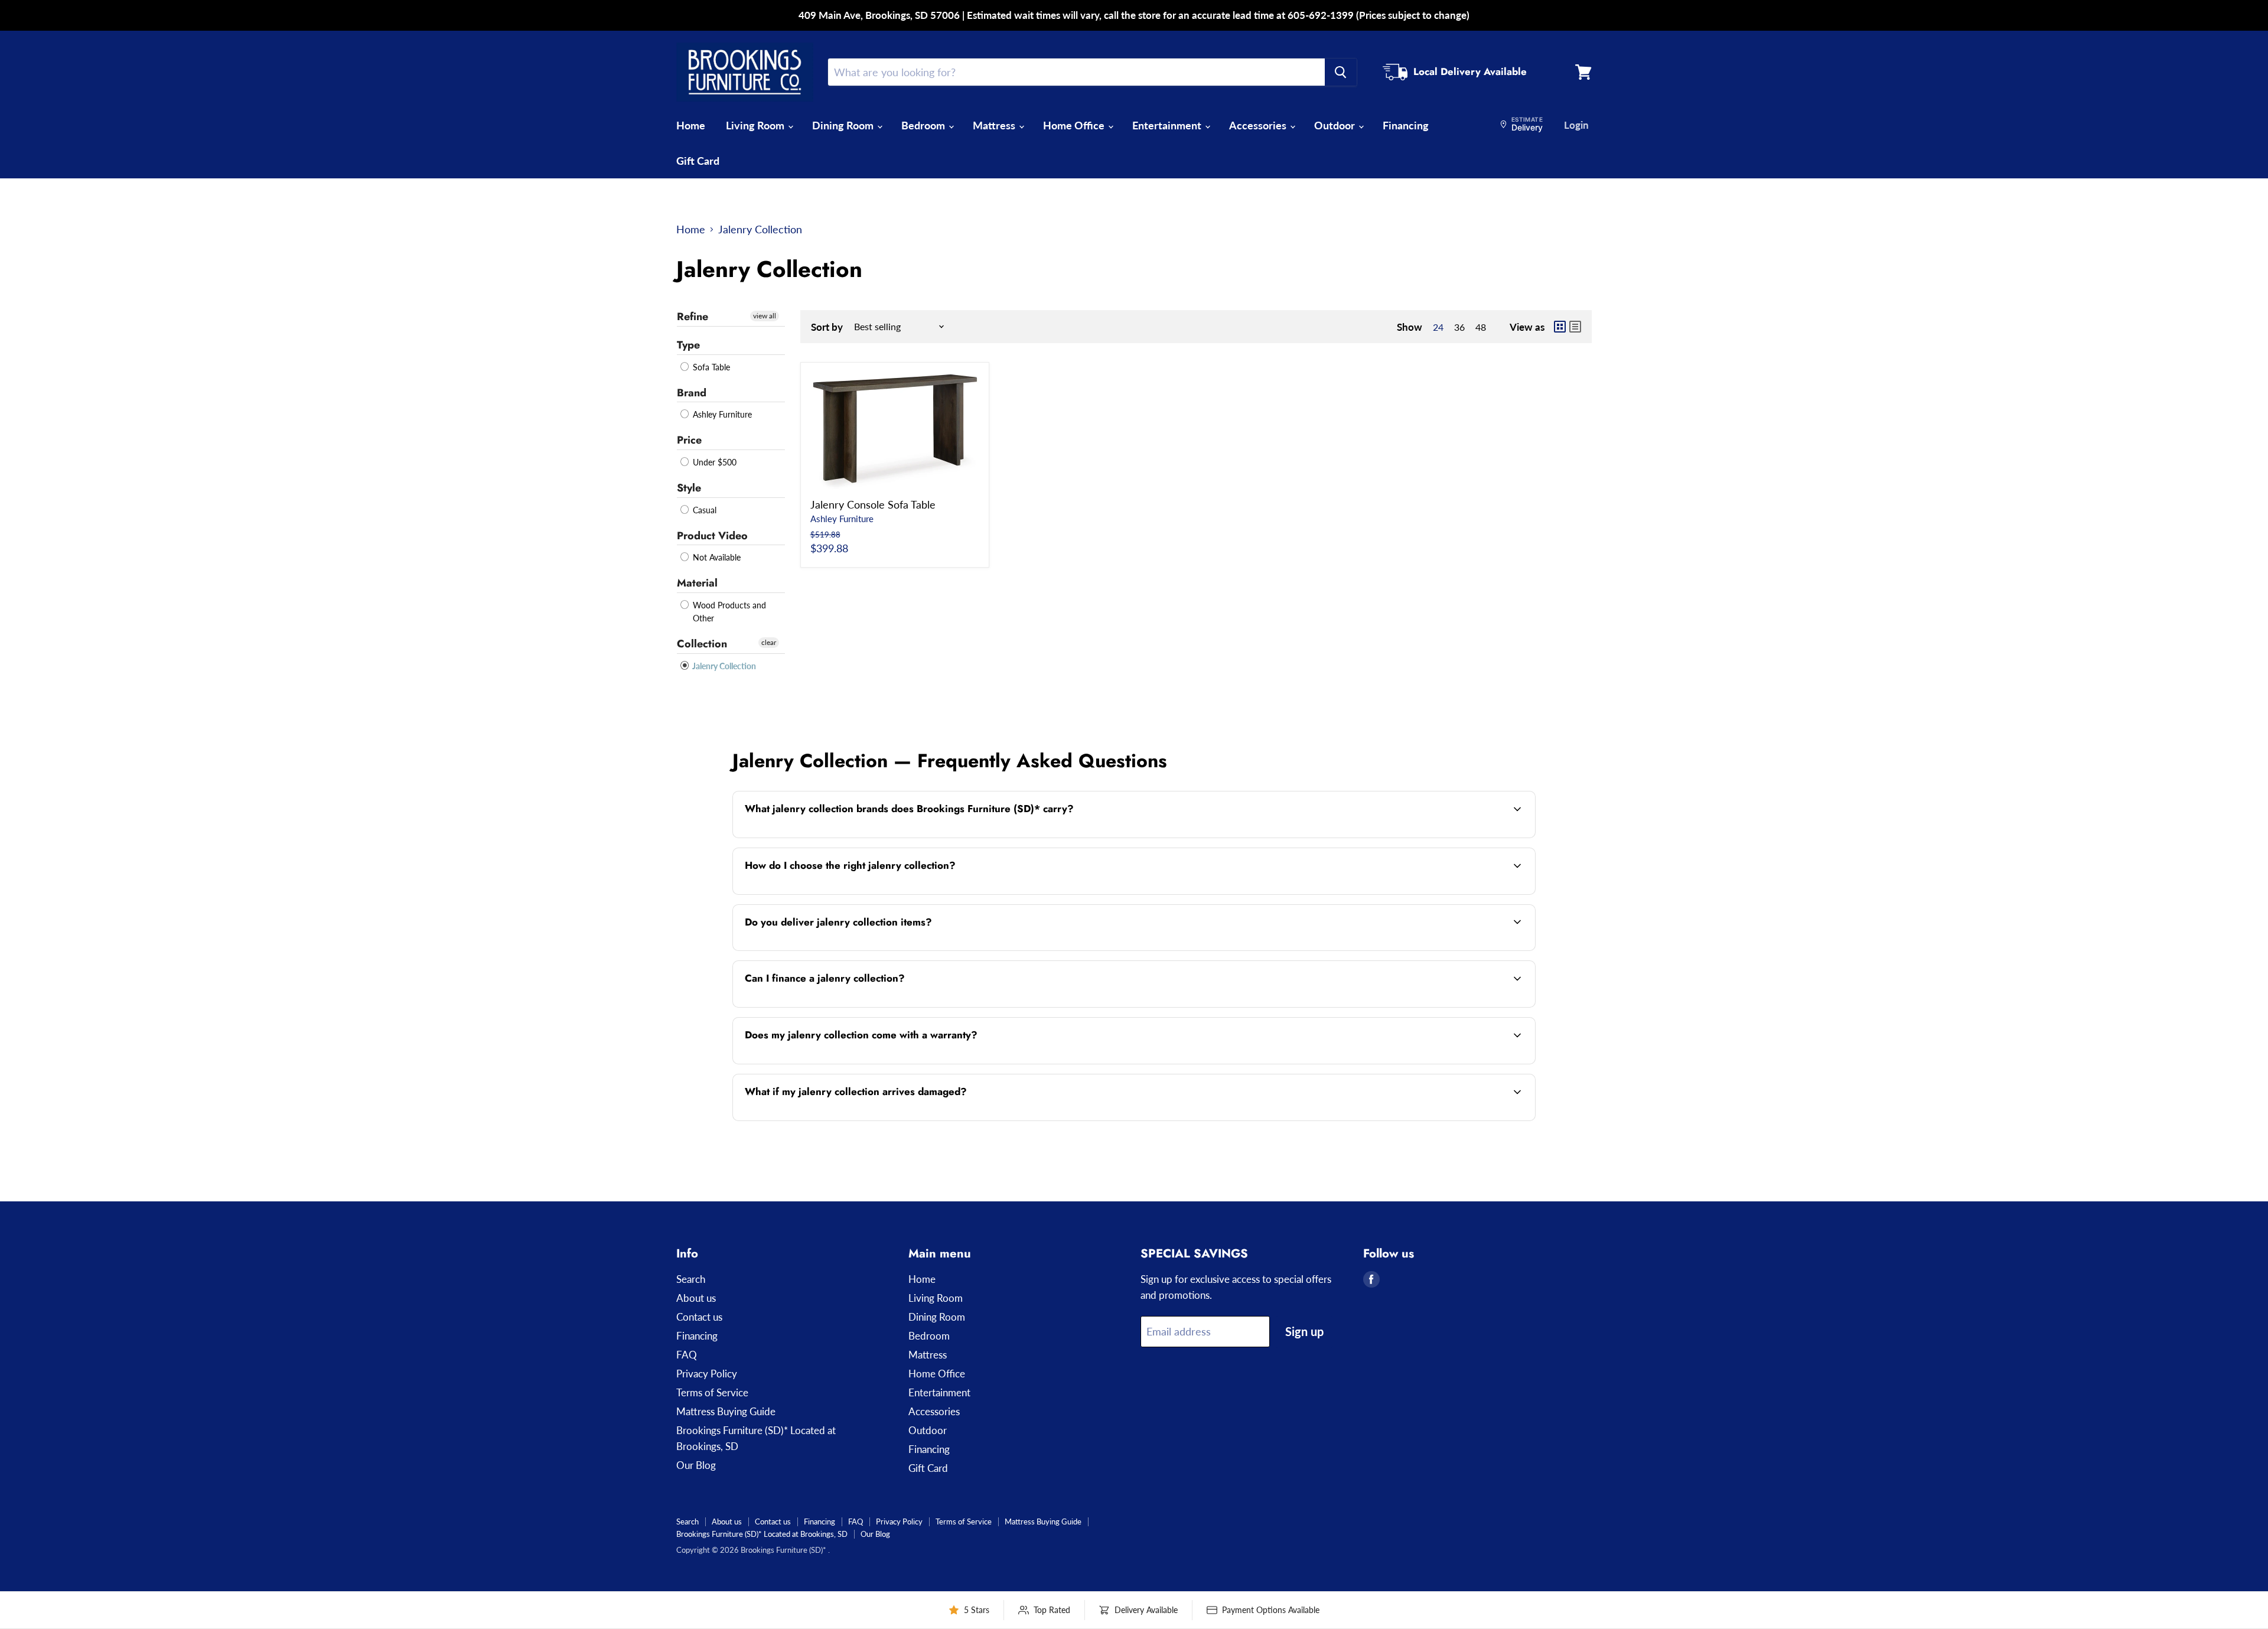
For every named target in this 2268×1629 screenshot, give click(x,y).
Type (688, 345)
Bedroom (924, 125)
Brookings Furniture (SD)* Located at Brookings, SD (762, 1534)
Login (1576, 125)
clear (769, 642)
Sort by (827, 327)
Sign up (1304, 1331)
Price (689, 440)
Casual (703, 510)
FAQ (687, 1355)
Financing (1406, 125)
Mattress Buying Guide (726, 1411)
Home (691, 125)
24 (1438, 327)
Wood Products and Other (728, 612)
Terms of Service (712, 1392)
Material (697, 583)
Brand (692, 393)
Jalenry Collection (723, 666)
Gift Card (698, 161)
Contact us (699, 1317)
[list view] (1575, 327)
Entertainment (1168, 125)
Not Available (716, 557)
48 (1481, 327)
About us (696, 1298)
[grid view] (1560, 327)
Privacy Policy (707, 1374)
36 (1459, 327)
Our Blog (696, 1465)
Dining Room (844, 125)
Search (691, 1279)
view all (765, 316)
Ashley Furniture (721, 414)
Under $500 (713, 462)
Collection (702, 644)
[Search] (1341, 72)
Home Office (1075, 125)
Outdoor (1336, 125)
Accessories (1259, 125)
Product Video (712, 536)
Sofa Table (710, 367)
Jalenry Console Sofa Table (873, 504)
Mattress (995, 125)
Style (689, 488)
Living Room (756, 125)
